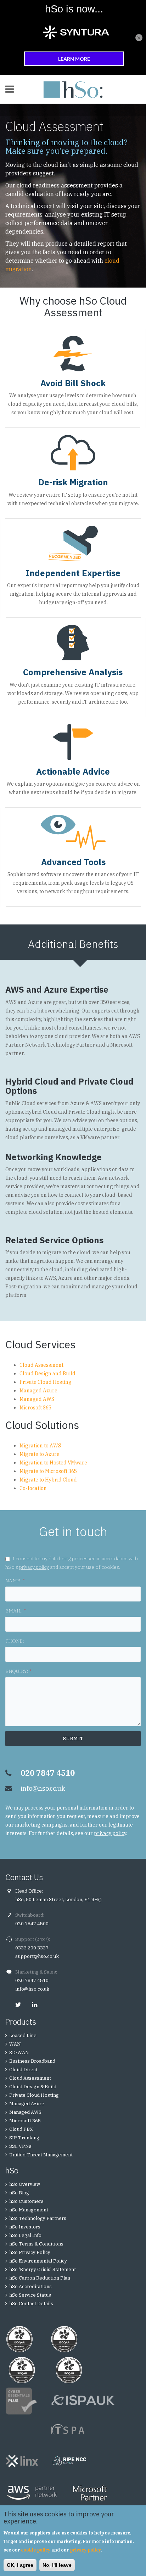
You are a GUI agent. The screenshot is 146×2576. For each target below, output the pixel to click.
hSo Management (29, 2210)
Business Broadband (32, 2061)
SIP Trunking (24, 2138)
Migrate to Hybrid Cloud (48, 1480)
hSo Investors (25, 2227)
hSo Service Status (30, 2295)
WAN (15, 2044)
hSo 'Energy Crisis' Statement (43, 2269)
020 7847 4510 (32, 1980)
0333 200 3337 (32, 1948)
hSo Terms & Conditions (36, 2244)
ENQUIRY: (18, 1671)
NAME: (15, 1581)
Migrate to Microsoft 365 (48, 1471)
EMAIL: (15, 1611)
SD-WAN (19, 2053)
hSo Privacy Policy (30, 2252)
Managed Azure (38, 1391)
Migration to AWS (40, 1446)
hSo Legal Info (25, 2235)
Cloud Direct (23, 2070)
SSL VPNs (20, 2146)
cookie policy (36, 2550)
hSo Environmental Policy (38, 2261)
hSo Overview (25, 2184)
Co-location (33, 1488)
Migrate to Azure (40, 1454)
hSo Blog (19, 2193)
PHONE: (15, 1641)
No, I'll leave (57, 2565)
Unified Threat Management (41, 2155)
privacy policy (34, 1567)
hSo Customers (26, 2201)
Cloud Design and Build (47, 1374)
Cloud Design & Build (33, 2087)
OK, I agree (20, 2565)
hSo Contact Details (31, 2304)
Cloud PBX (21, 2129)
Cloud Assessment (41, 1365)
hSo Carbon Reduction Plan (40, 2278)
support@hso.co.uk (37, 1956)
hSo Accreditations (30, 2286)
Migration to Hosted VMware (53, 1463)
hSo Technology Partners (38, 2218)
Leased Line (23, 2035)
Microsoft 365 (35, 1408)
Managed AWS (37, 1399)
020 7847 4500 (32, 1924)
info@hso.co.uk (43, 1788)
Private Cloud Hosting (46, 1382)
